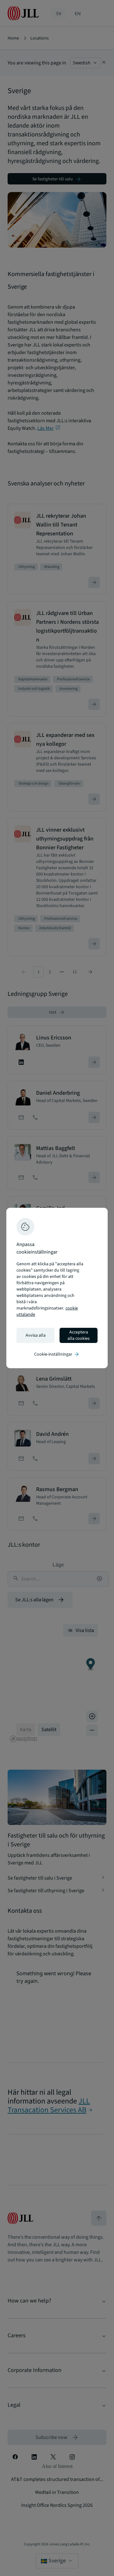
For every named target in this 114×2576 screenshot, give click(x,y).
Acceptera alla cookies (79, 1335)
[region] (57, 1288)
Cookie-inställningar (57, 1354)
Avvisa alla (36, 1335)
